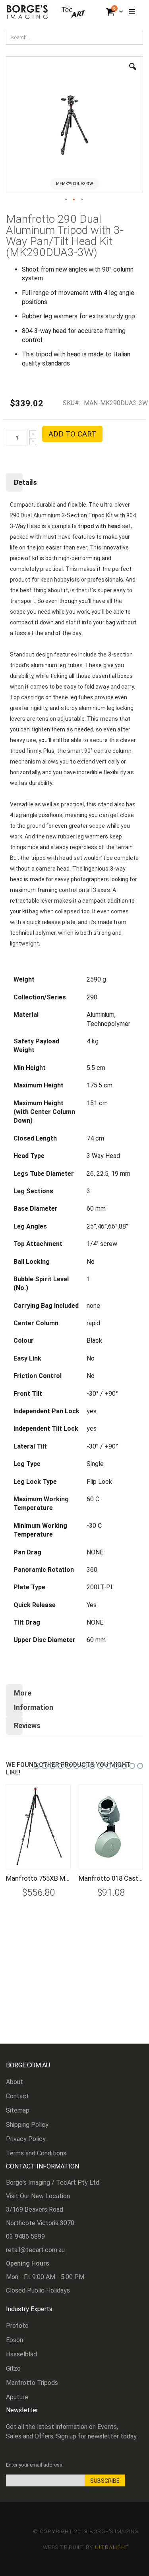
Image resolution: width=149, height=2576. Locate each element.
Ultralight (112, 2547)
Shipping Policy (27, 2125)
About (15, 2082)
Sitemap (18, 2110)
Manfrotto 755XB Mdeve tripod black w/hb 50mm (38, 1878)
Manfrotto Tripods (32, 2383)
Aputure (17, 2397)
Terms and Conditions (36, 2153)
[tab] (74, 482)
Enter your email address (34, 2465)
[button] (133, 73)
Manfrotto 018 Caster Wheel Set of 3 (111, 1878)
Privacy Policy (26, 2139)
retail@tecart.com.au (35, 2250)
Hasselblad (21, 2354)
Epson (15, 2340)
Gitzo (13, 2368)
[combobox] (74, 37)
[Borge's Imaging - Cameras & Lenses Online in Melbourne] (46, 12)
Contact (17, 2096)
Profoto (17, 2326)
